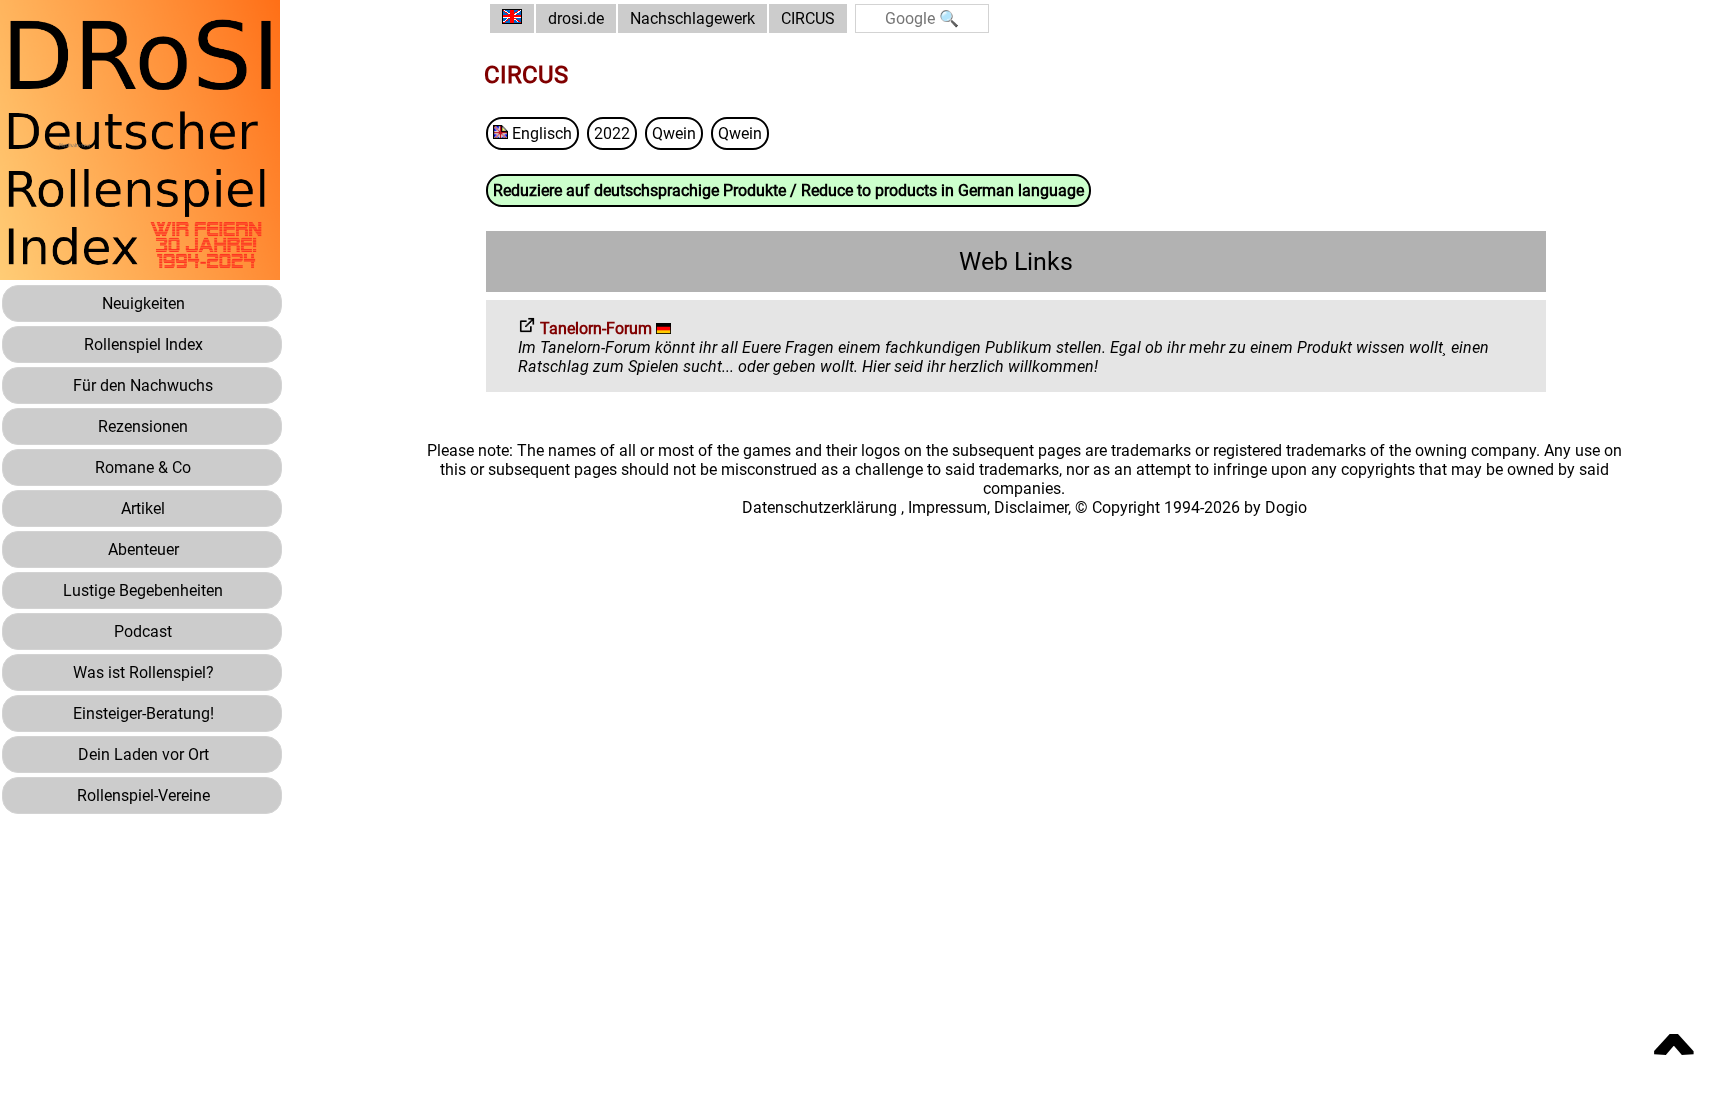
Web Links (1016, 261)
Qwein (674, 133)
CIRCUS (808, 18)
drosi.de (576, 18)
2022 (612, 133)
